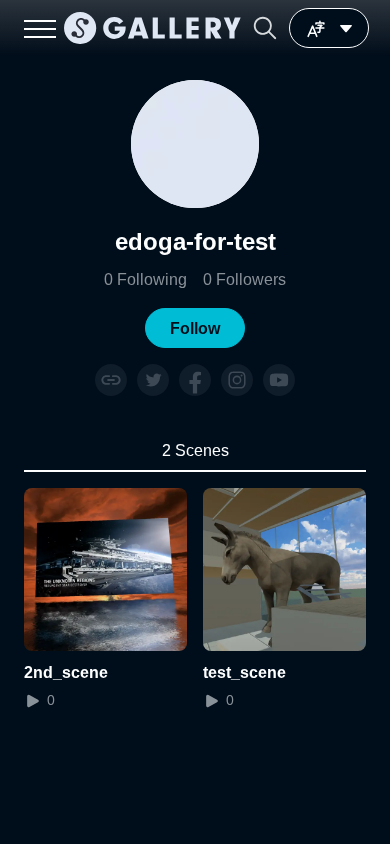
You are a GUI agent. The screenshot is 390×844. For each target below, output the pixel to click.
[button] (265, 28)
